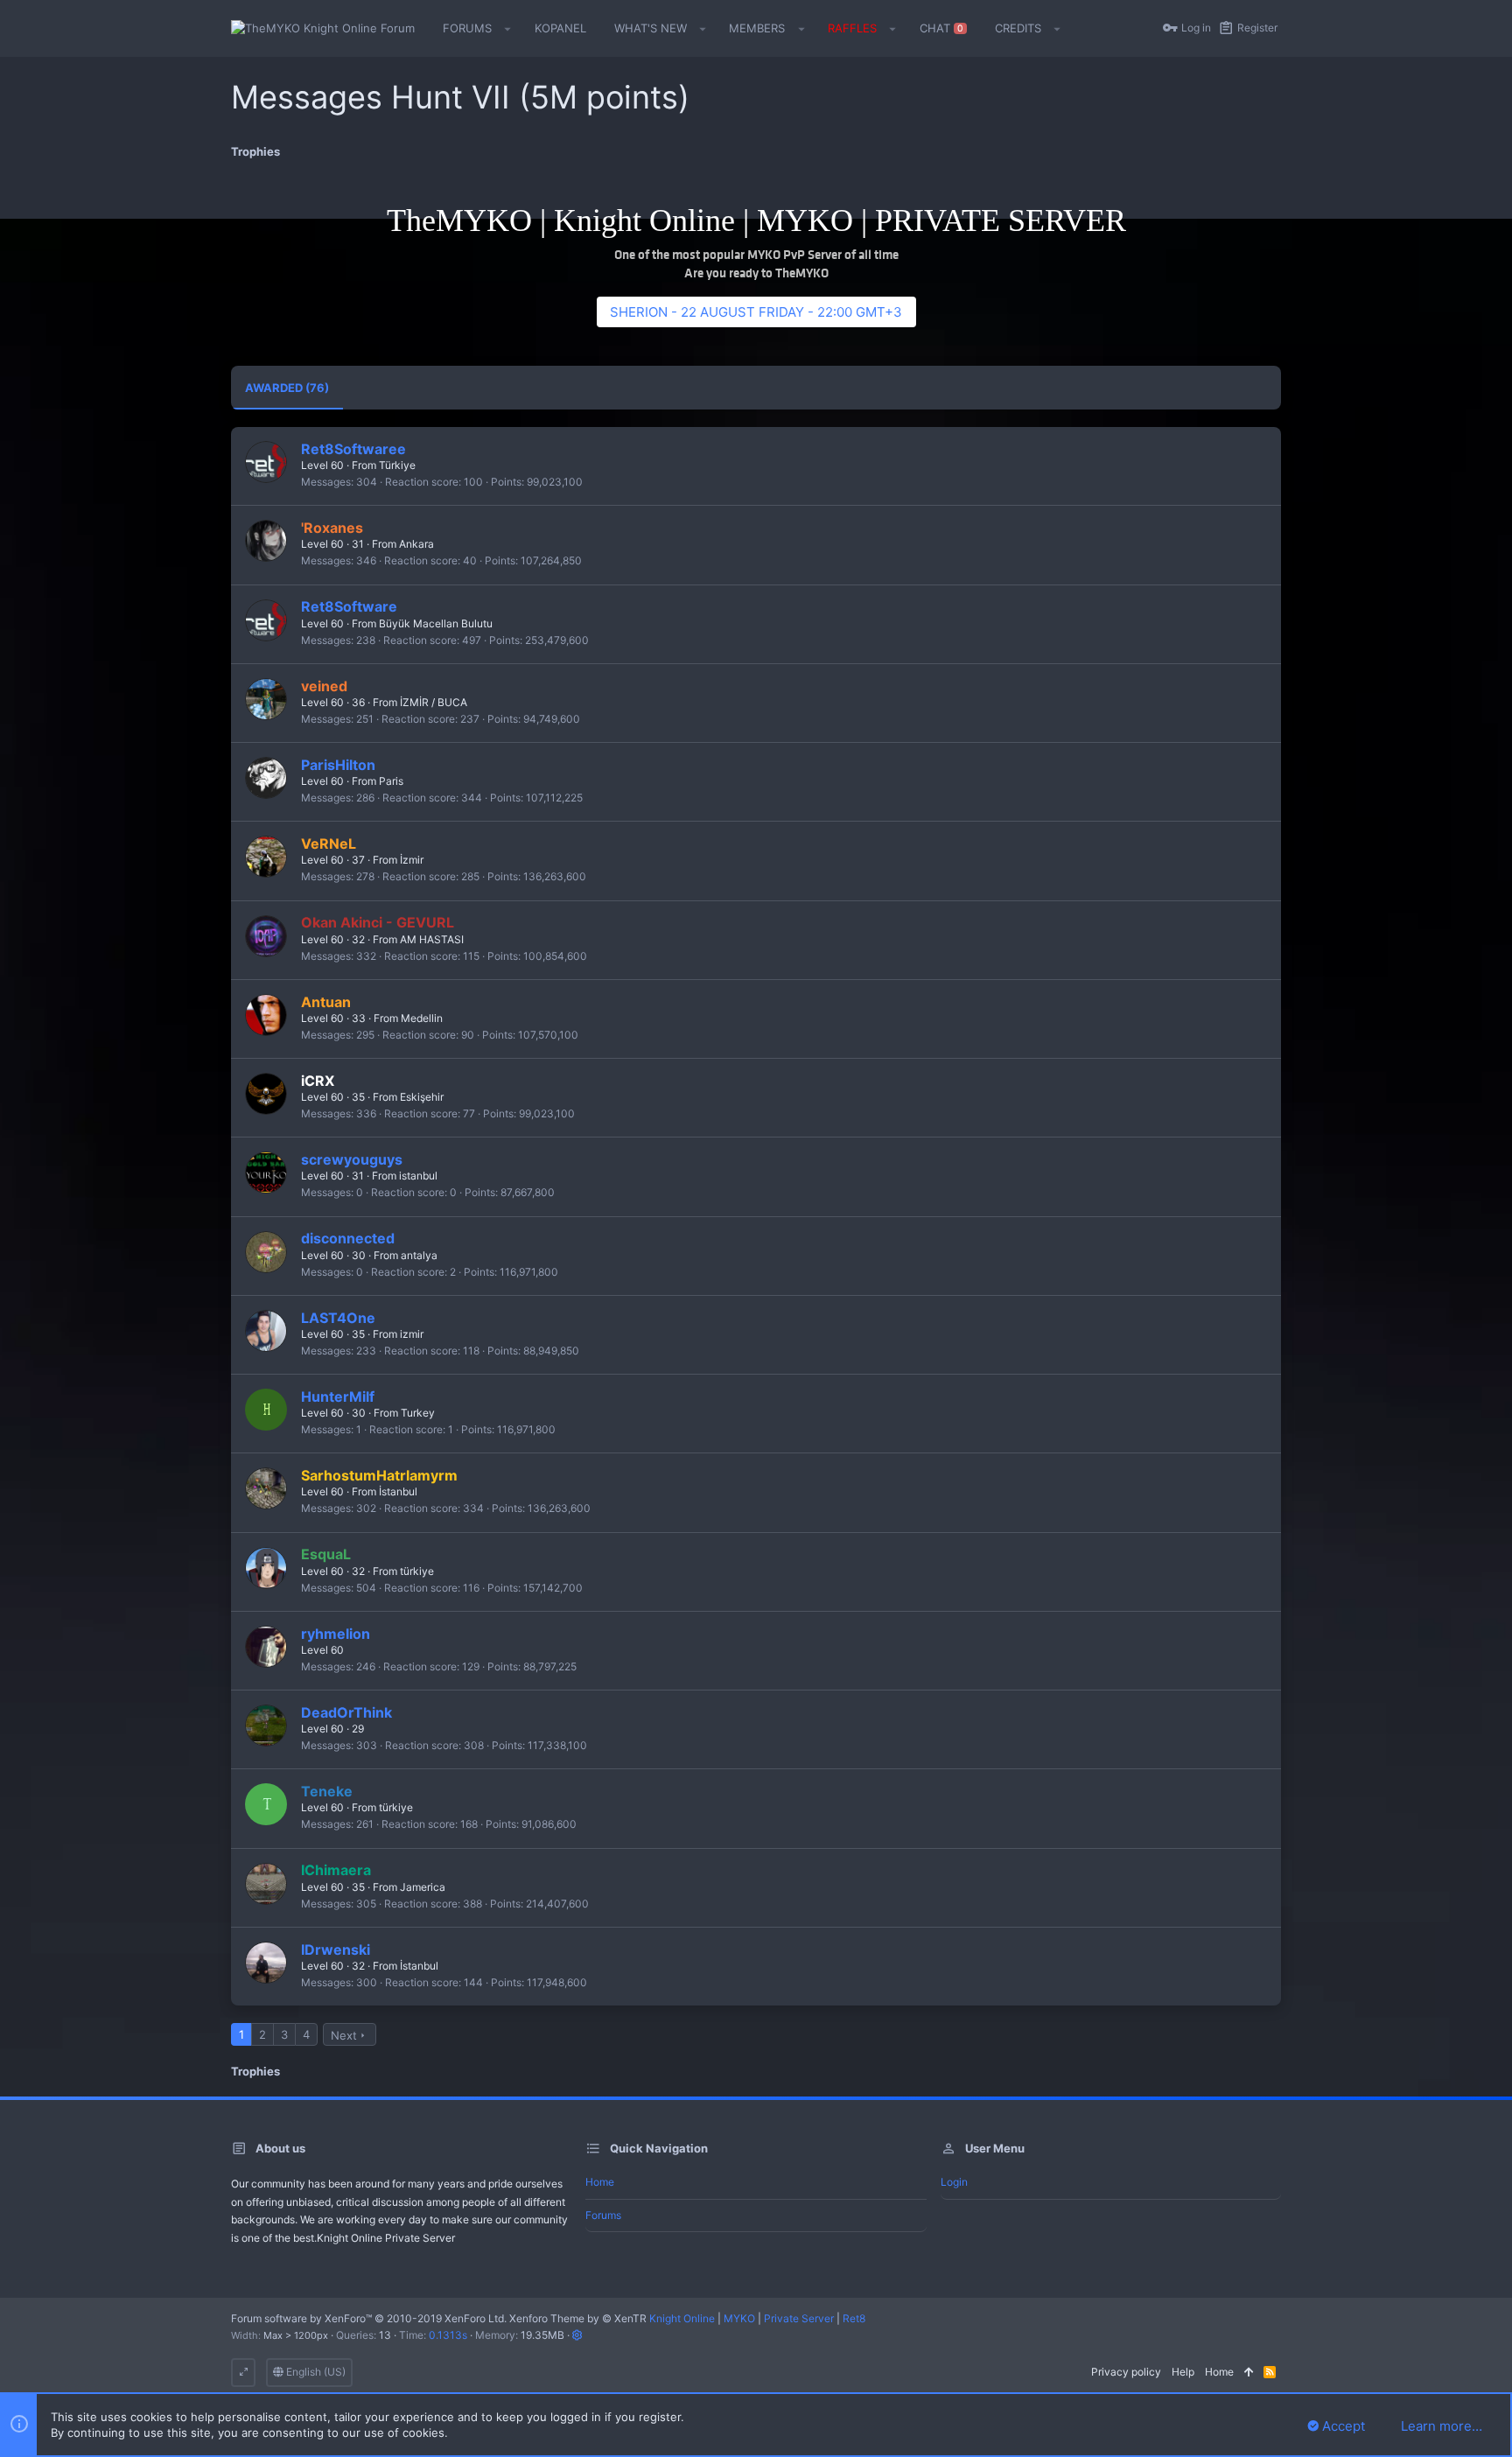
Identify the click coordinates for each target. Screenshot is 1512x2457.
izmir (412, 1334)
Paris (391, 781)
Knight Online (682, 2318)
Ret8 (854, 2318)
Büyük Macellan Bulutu (436, 623)
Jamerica (423, 1887)
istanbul (418, 1176)
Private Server (799, 2318)
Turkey (418, 1413)
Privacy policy (1126, 2372)
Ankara (416, 544)
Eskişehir (422, 1097)
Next (344, 2035)
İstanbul (398, 1491)
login (954, 2182)
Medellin (422, 1018)
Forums (603, 2215)
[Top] (1249, 2373)
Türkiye (397, 465)
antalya (419, 1255)
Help (1183, 2372)
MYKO (739, 2318)
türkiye (417, 1571)
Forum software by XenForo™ (369, 2318)
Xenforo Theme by (578, 2318)
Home (600, 2182)
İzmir (412, 860)
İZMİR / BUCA (434, 702)
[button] (508, 29)
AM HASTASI (432, 939)
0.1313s (448, 2335)
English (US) (315, 2372)
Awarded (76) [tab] (287, 388)
